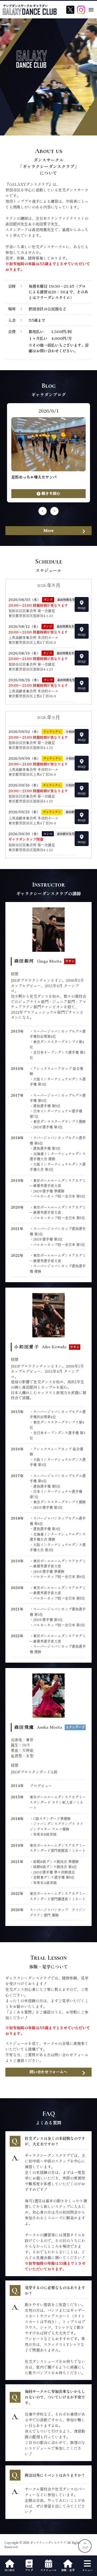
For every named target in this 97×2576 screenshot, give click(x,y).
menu (91, 10)
